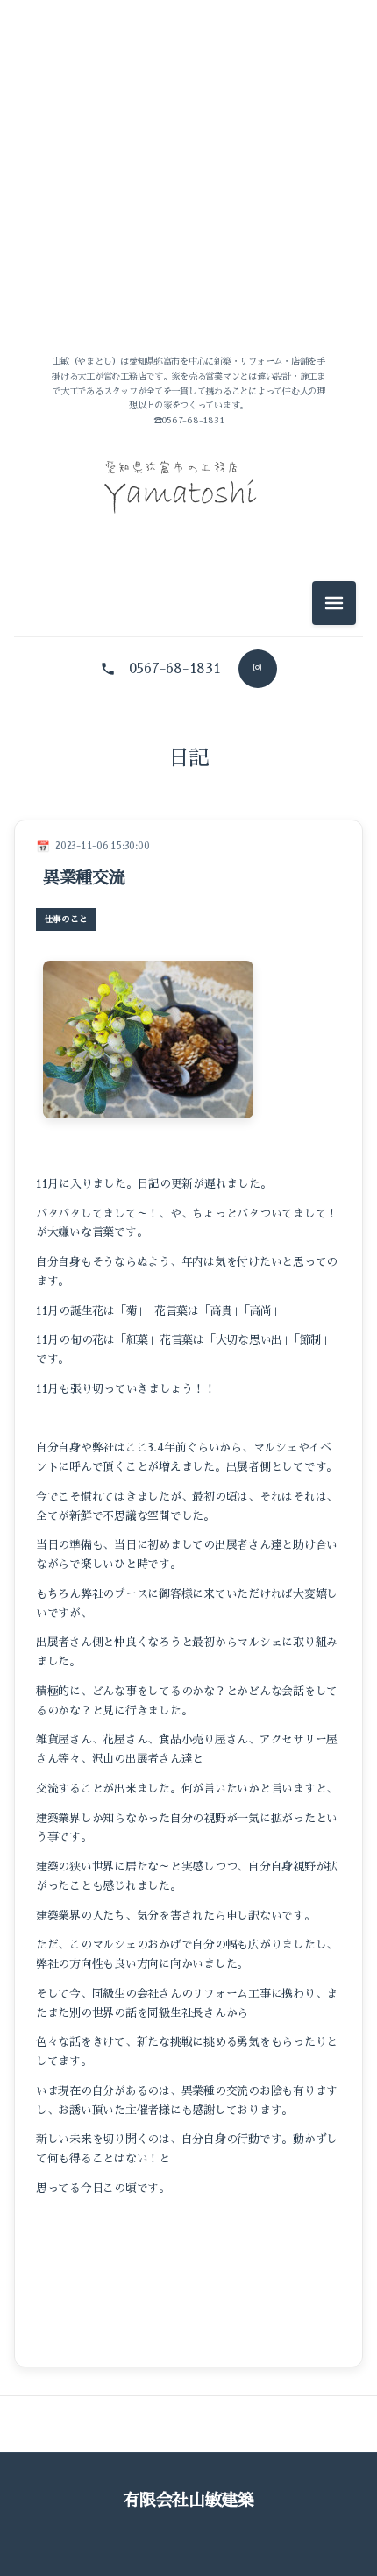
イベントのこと (188, 796)
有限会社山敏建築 (188, 2500)
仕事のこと (189, 836)
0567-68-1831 (175, 669)
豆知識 (188, 915)
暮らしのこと (188, 875)
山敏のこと (189, 757)
